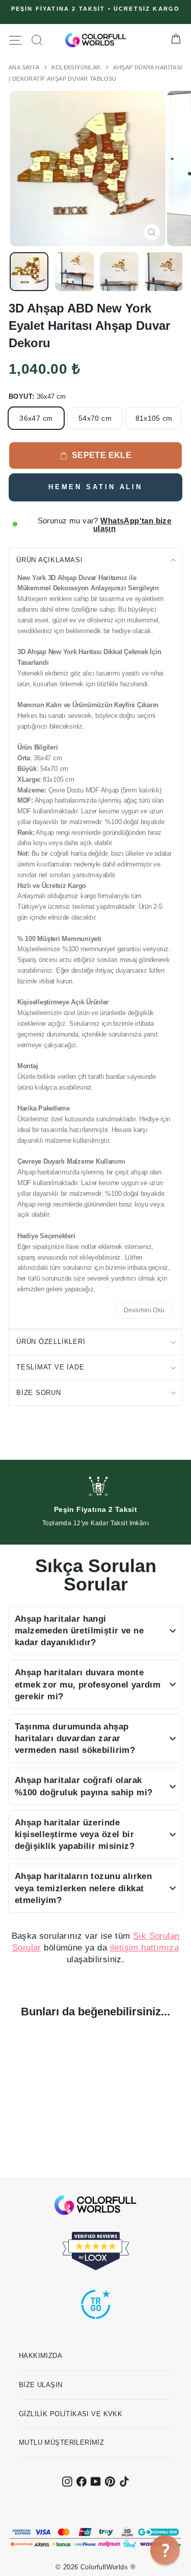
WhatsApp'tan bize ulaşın (132, 524)
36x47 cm (36, 418)
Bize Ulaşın (41, 2385)
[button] (165, 2550)
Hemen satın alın (95, 487)
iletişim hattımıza (144, 1948)
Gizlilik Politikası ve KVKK (71, 2414)
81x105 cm (154, 418)
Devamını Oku (144, 1310)
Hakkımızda (40, 2356)
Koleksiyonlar (77, 67)
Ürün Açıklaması (50, 560)
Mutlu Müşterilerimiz (61, 2442)
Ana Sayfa (25, 67)
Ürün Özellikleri (51, 1342)
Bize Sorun (39, 1393)
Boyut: (37, 396)
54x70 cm (95, 418)
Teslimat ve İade (50, 1367)
